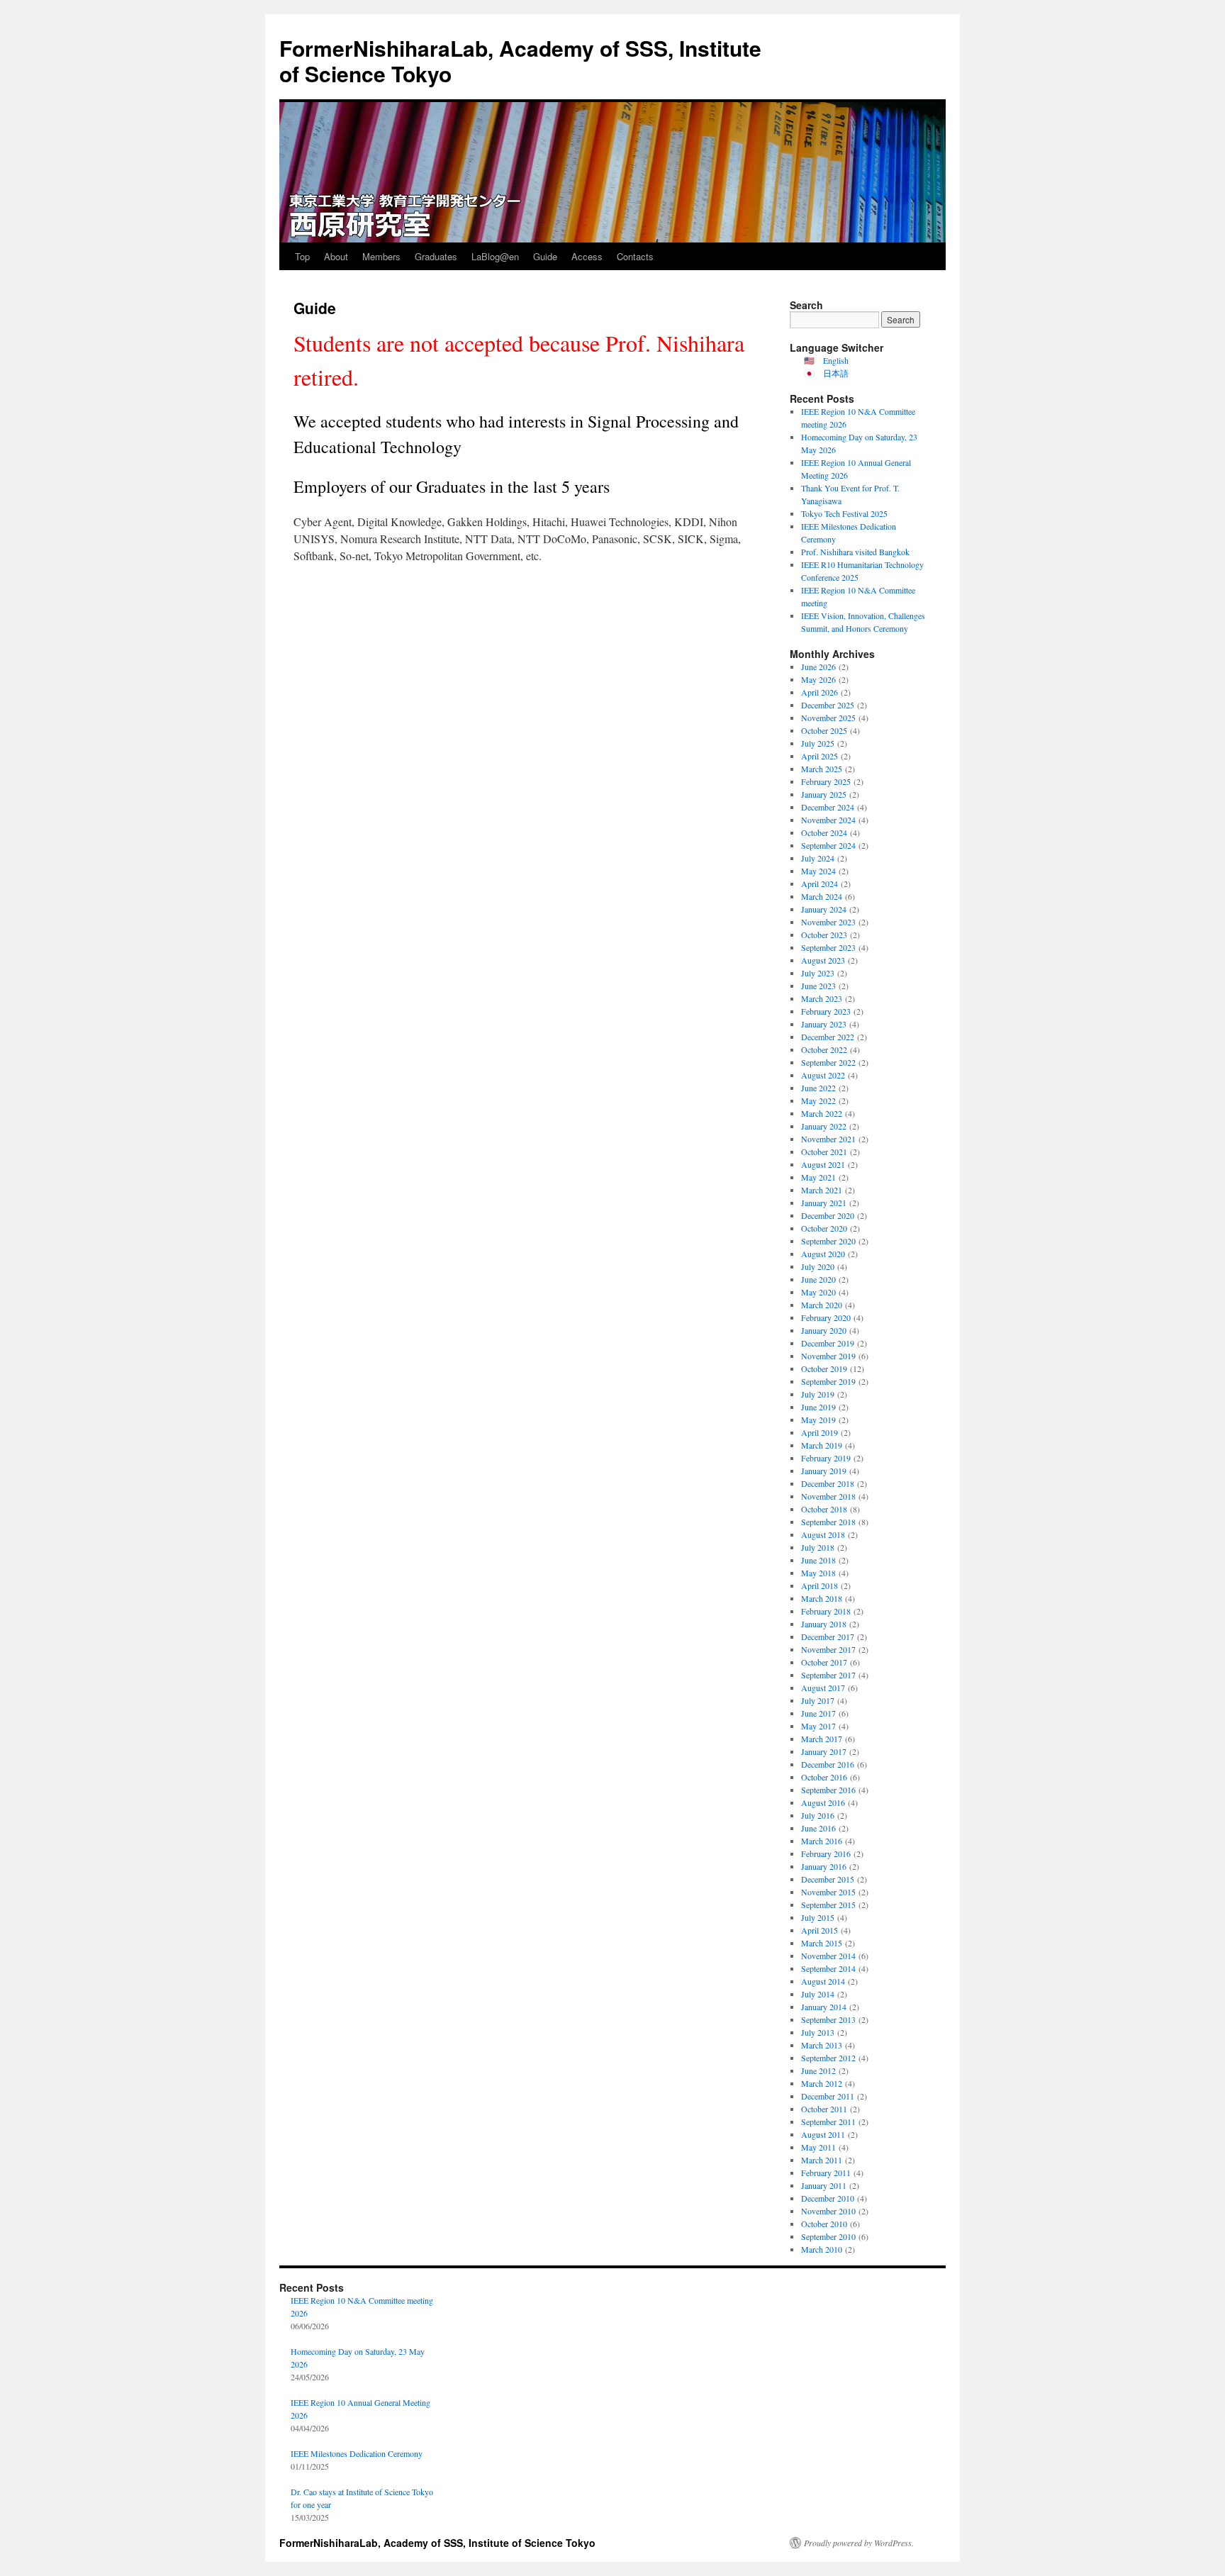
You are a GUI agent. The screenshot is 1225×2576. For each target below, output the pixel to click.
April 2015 (820, 1930)
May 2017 (818, 1726)
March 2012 (822, 2083)
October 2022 (824, 1049)
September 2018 (828, 1522)
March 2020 (822, 1305)
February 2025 (826, 781)
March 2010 (822, 2249)
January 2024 (824, 909)
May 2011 (818, 2147)
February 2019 (826, 1458)
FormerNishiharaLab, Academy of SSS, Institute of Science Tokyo (520, 61)
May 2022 (818, 1100)
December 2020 (828, 1215)
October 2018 (824, 1509)
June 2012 (818, 2070)
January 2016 (824, 1866)
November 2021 (828, 1139)
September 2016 (828, 1790)
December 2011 (828, 2096)
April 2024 (820, 883)
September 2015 (828, 1905)
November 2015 (828, 1892)
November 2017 (828, 1649)
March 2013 (822, 2045)
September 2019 (828, 1381)
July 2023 (818, 973)
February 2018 (826, 1611)
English (836, 360)
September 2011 (828, 2121)
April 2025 (820, 756)
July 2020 (818, 1266)
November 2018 (828, 1496)
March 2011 (822, 2160)
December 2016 (828, 1764)
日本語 (836, 373)
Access (587, 256)
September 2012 (828, 2058)
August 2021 (823, 1164)
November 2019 (828, 1356)
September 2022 (828, 1062)
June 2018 (818, 1560)
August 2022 (823, 1075)
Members (381, 256)
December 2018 (828, 1483)
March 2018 (822, 1598)
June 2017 (818, 1713)
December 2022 (828, 1037)
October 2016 (824, 1777)
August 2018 (823, 1534)
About (336, 256)
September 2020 (828, 1241)
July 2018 (818, 1547)
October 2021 (824, 1152)
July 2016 (818, 1815)
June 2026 (818, 667)
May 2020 (818, 1292)
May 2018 (818, 1573)
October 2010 (824, 2224)
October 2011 (824, 2109)
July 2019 (818, 1394)
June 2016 (818, 1828)
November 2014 (828, 1956)
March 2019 (822, 1445)
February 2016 (826, 1853)
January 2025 (824, 794)
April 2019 (820, 1432)
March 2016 (822, 1841)
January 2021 (824, 1203)
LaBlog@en (495, 256)
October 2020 (824, 1228)
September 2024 (828, 845)
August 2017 (823, 1688)
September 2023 (828, 947)
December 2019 (828, 1343)
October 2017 (824, 1662)
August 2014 (823, 1981)
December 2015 (828, 1879)
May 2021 (818, 1177)
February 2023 (826, 1011)
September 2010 (828, 2236)
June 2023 (818, 986)
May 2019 (818, 1420)
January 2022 (824, 1126)
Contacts (635, 256)
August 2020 (823, 1254)
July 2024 (818, 858)
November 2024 (828, 820)
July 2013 (818, 2032)
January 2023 (824, 1024)
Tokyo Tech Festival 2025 (844, 513)
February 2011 (826, 2173)
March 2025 (822, 769)
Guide (545, 256)
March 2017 (822, 1739)
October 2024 (824, 832)
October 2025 (824, 730)
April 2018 (820, 1585)
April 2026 (820, 692)
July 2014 (818, 1994)
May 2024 (818, 871)
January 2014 (824, 2007)
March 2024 (822, 896)
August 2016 (823, 1802)
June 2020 (818, 1279)
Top (302, 256)
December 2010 (828, 2198)
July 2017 (818, 1700)
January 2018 (824, 1624)
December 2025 (828, 705)
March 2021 (822, 1190)
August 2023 (823, 960)
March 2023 (822, 998)
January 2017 (824, 1751)
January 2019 (824, 1471)
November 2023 (828, 922)
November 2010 (828, 2211)
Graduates (436, 256)
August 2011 (823, 2134)
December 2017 (828, 1637)
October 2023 (824, 935)
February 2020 (826, 1317)
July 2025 (818, 743)
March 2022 (822, 1113)
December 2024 (828, 807)
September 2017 (828, 1675)
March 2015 (822, 1943)
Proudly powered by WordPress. (859, 2543)
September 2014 (828, 1968)
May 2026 (818, 679)
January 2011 (824, 2185)
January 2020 (824, 1330)
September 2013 (828, 2019)
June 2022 (818, 1088)
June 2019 (818, 1407)
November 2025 (828, 718)
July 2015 (818, 1917)
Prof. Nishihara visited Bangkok (855, 552)
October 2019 (824, 1368)
